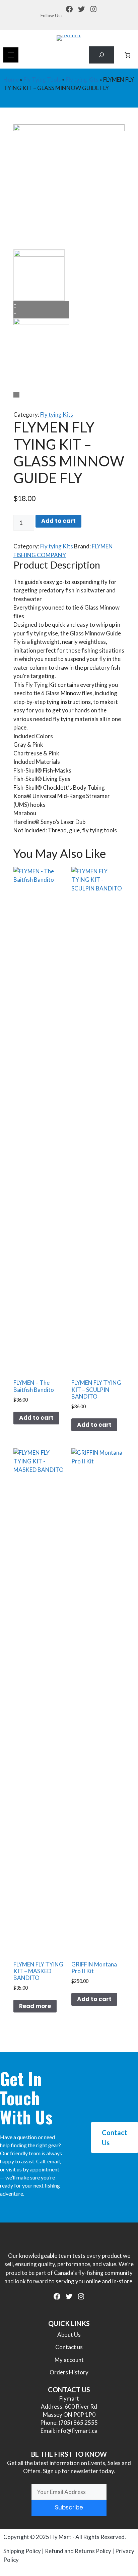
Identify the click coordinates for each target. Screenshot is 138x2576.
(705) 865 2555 (78, 2423)
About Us (69, 2335)
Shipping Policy (22, 2551)
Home (11, 79)
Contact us (69, 2347)
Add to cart (58, 521)
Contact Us (115, 2137)
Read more (35, 2006)
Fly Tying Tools (42, 79)
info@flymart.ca (77, 2431)
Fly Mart (61, 2537)
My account (69, 2360)
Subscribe (69, 2507)
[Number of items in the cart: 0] (128, 55)
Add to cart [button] (36, 1418)
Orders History (69, 2372)
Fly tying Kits (82, 79)
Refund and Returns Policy (78, 2551)
